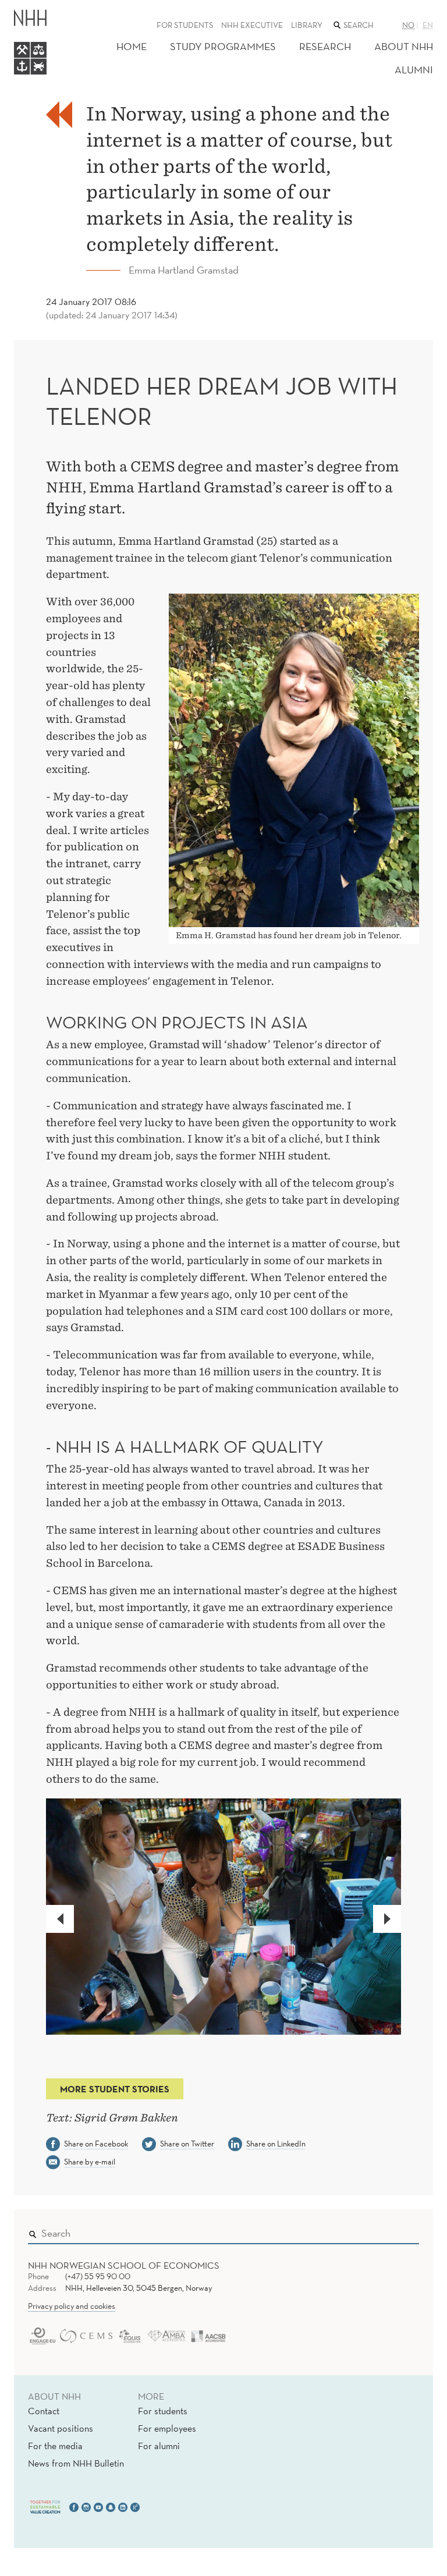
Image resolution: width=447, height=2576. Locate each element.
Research (325, 46)
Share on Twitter (187, 2144)
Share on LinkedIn (276, 2144)
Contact (44, 2411)
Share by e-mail (90, 2162)
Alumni (414, 70)
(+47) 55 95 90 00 (98, 2276)
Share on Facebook (96, 2144)
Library (307, 25)
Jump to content (36, 8)
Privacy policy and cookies (72, 2306)
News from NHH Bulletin (76, 2463)
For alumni (159, 2446)
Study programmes (223, 46)
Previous (67, 1919)
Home (132, 46)
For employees (167, 2428)
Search (393, 2231)
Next (394, 1919)
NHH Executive (252, 25)
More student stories (115, 2089)
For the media (55, 2446)
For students (185, 25)
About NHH (404, 46)
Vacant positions (61, 2428)
